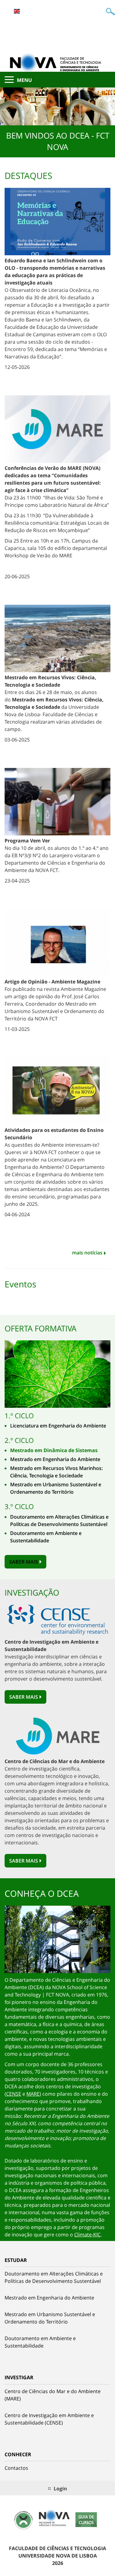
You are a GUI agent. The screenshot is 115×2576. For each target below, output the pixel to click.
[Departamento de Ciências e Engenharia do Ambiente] (57, 62)
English (17, 11)
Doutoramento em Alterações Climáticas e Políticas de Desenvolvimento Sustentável (54, 2277)
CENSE (14, 2094)
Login (60, 2489)
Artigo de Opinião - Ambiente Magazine (52, 982)
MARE (33, 2094)
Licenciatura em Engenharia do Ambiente (58, 1426)
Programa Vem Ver (27, 841)
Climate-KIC (87, 2235)
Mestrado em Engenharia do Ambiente (55, 1459)
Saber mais (24, 1562)
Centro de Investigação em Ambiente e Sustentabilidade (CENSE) (49, 2419)
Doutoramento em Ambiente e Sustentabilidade (40, 2342)
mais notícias (87, 1253)
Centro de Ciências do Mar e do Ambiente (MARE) (53, 2395)
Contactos (16, 2468)
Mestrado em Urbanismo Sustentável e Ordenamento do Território (50, 2318)
